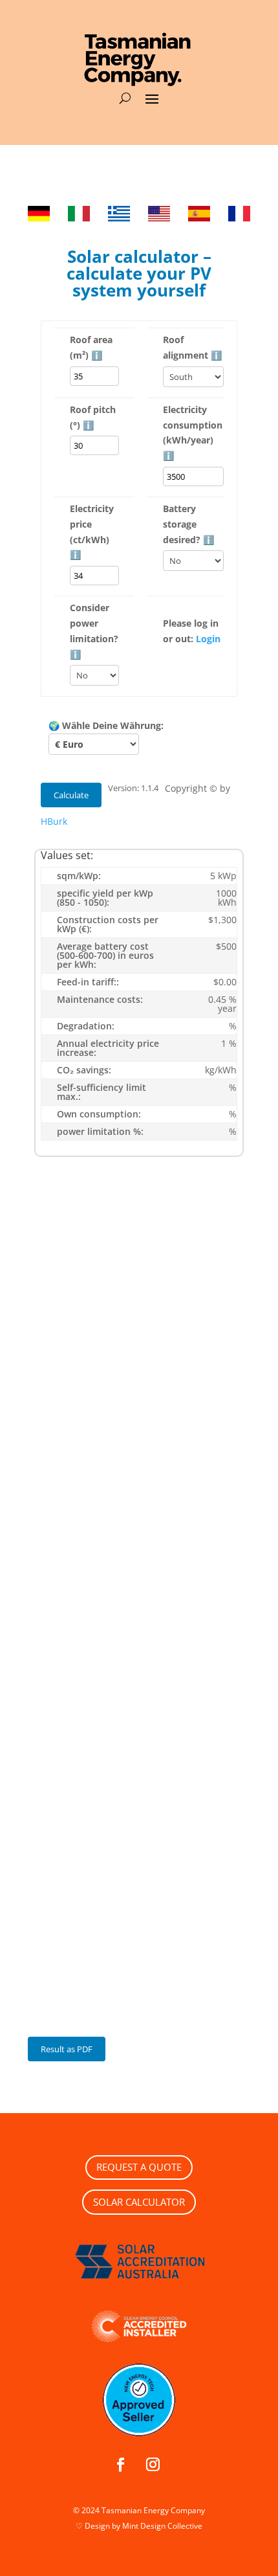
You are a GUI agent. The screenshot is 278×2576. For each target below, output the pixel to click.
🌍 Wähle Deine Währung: (106, 725)
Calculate (71, 795)
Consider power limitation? (94, 631)
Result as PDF (67, 2049)
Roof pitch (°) (93, 417)
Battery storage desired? (188, 524)
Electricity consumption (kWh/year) (193, 432)
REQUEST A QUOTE (139, 2167)
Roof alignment (192, 347)
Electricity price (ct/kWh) (92, 532)
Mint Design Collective (162, 2526)
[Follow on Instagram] (153, 2465)
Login (208, 639)
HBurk (54, 821)
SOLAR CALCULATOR (139, 2202)
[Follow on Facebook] (120, 2465)
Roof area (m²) (91, 347)
